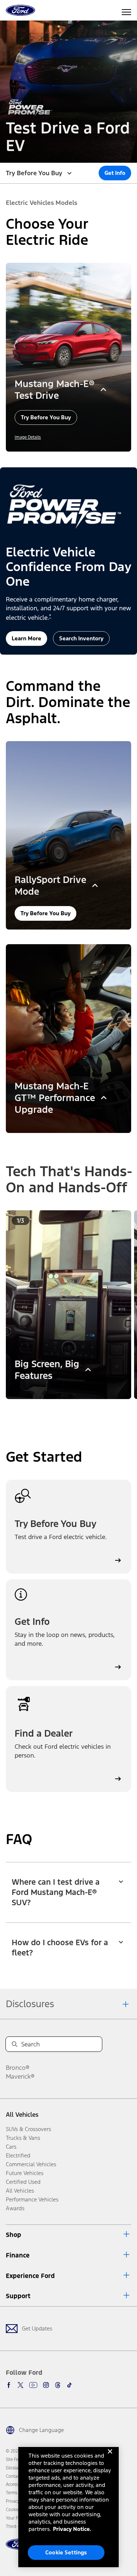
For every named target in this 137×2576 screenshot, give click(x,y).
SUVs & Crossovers (28, 2129)
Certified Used (23, 2182)
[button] (115, 173)
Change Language (41, 2430)
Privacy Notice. (72, 2529)
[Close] (110, 2457)
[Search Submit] (15, 2044)
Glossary (14, 2468)
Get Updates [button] (37, 2328)
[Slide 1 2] (72, 1409)
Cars (11, 2147)
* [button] (50, 616)
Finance (18, 2255)
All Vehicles (22, 2115)
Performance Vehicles (32, 2199)
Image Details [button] (28, 437)
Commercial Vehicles (31, 2164)
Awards (15, 2208)
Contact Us (16, 2476)
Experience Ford (30, 2276)
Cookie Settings (66, 2552)
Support (18, 2296)
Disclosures (30, 2004)
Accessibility (17, 2484)
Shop (14, 2235)
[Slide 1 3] (77, 1409)
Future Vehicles (25, 2173)
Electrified (18, 2155)
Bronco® (18, 2068)
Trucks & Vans (23, 2138)
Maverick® (20, 2076)
